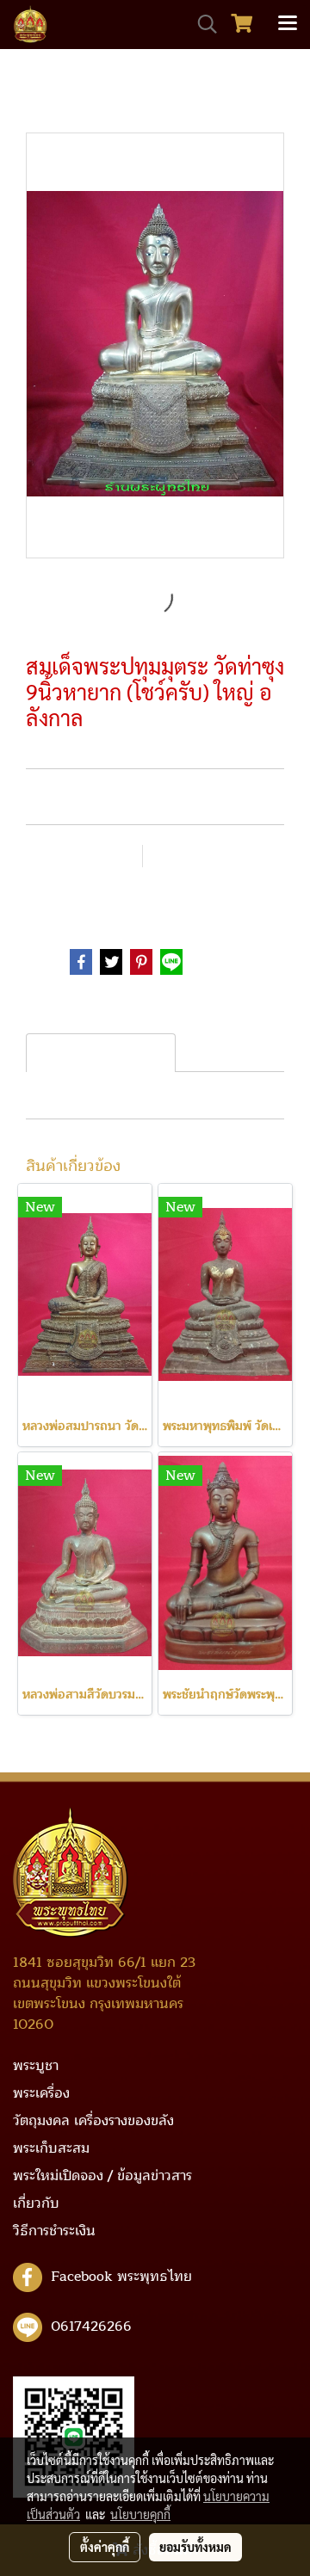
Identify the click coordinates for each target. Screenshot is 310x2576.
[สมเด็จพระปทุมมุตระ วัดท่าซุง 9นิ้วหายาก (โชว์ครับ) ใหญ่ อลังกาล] (155, 346)
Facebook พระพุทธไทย (121, 2277)
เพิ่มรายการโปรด (81, 857)
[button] (201, 24)
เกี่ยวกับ (36, 2203)
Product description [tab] (101, 1053)
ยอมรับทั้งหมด (195, 2547)
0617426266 (91, 2326)
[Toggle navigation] (288, 24)
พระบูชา (109, 898)
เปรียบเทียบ (200, 857)
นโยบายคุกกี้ (140, 2514)
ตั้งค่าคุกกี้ (105, 2547)
